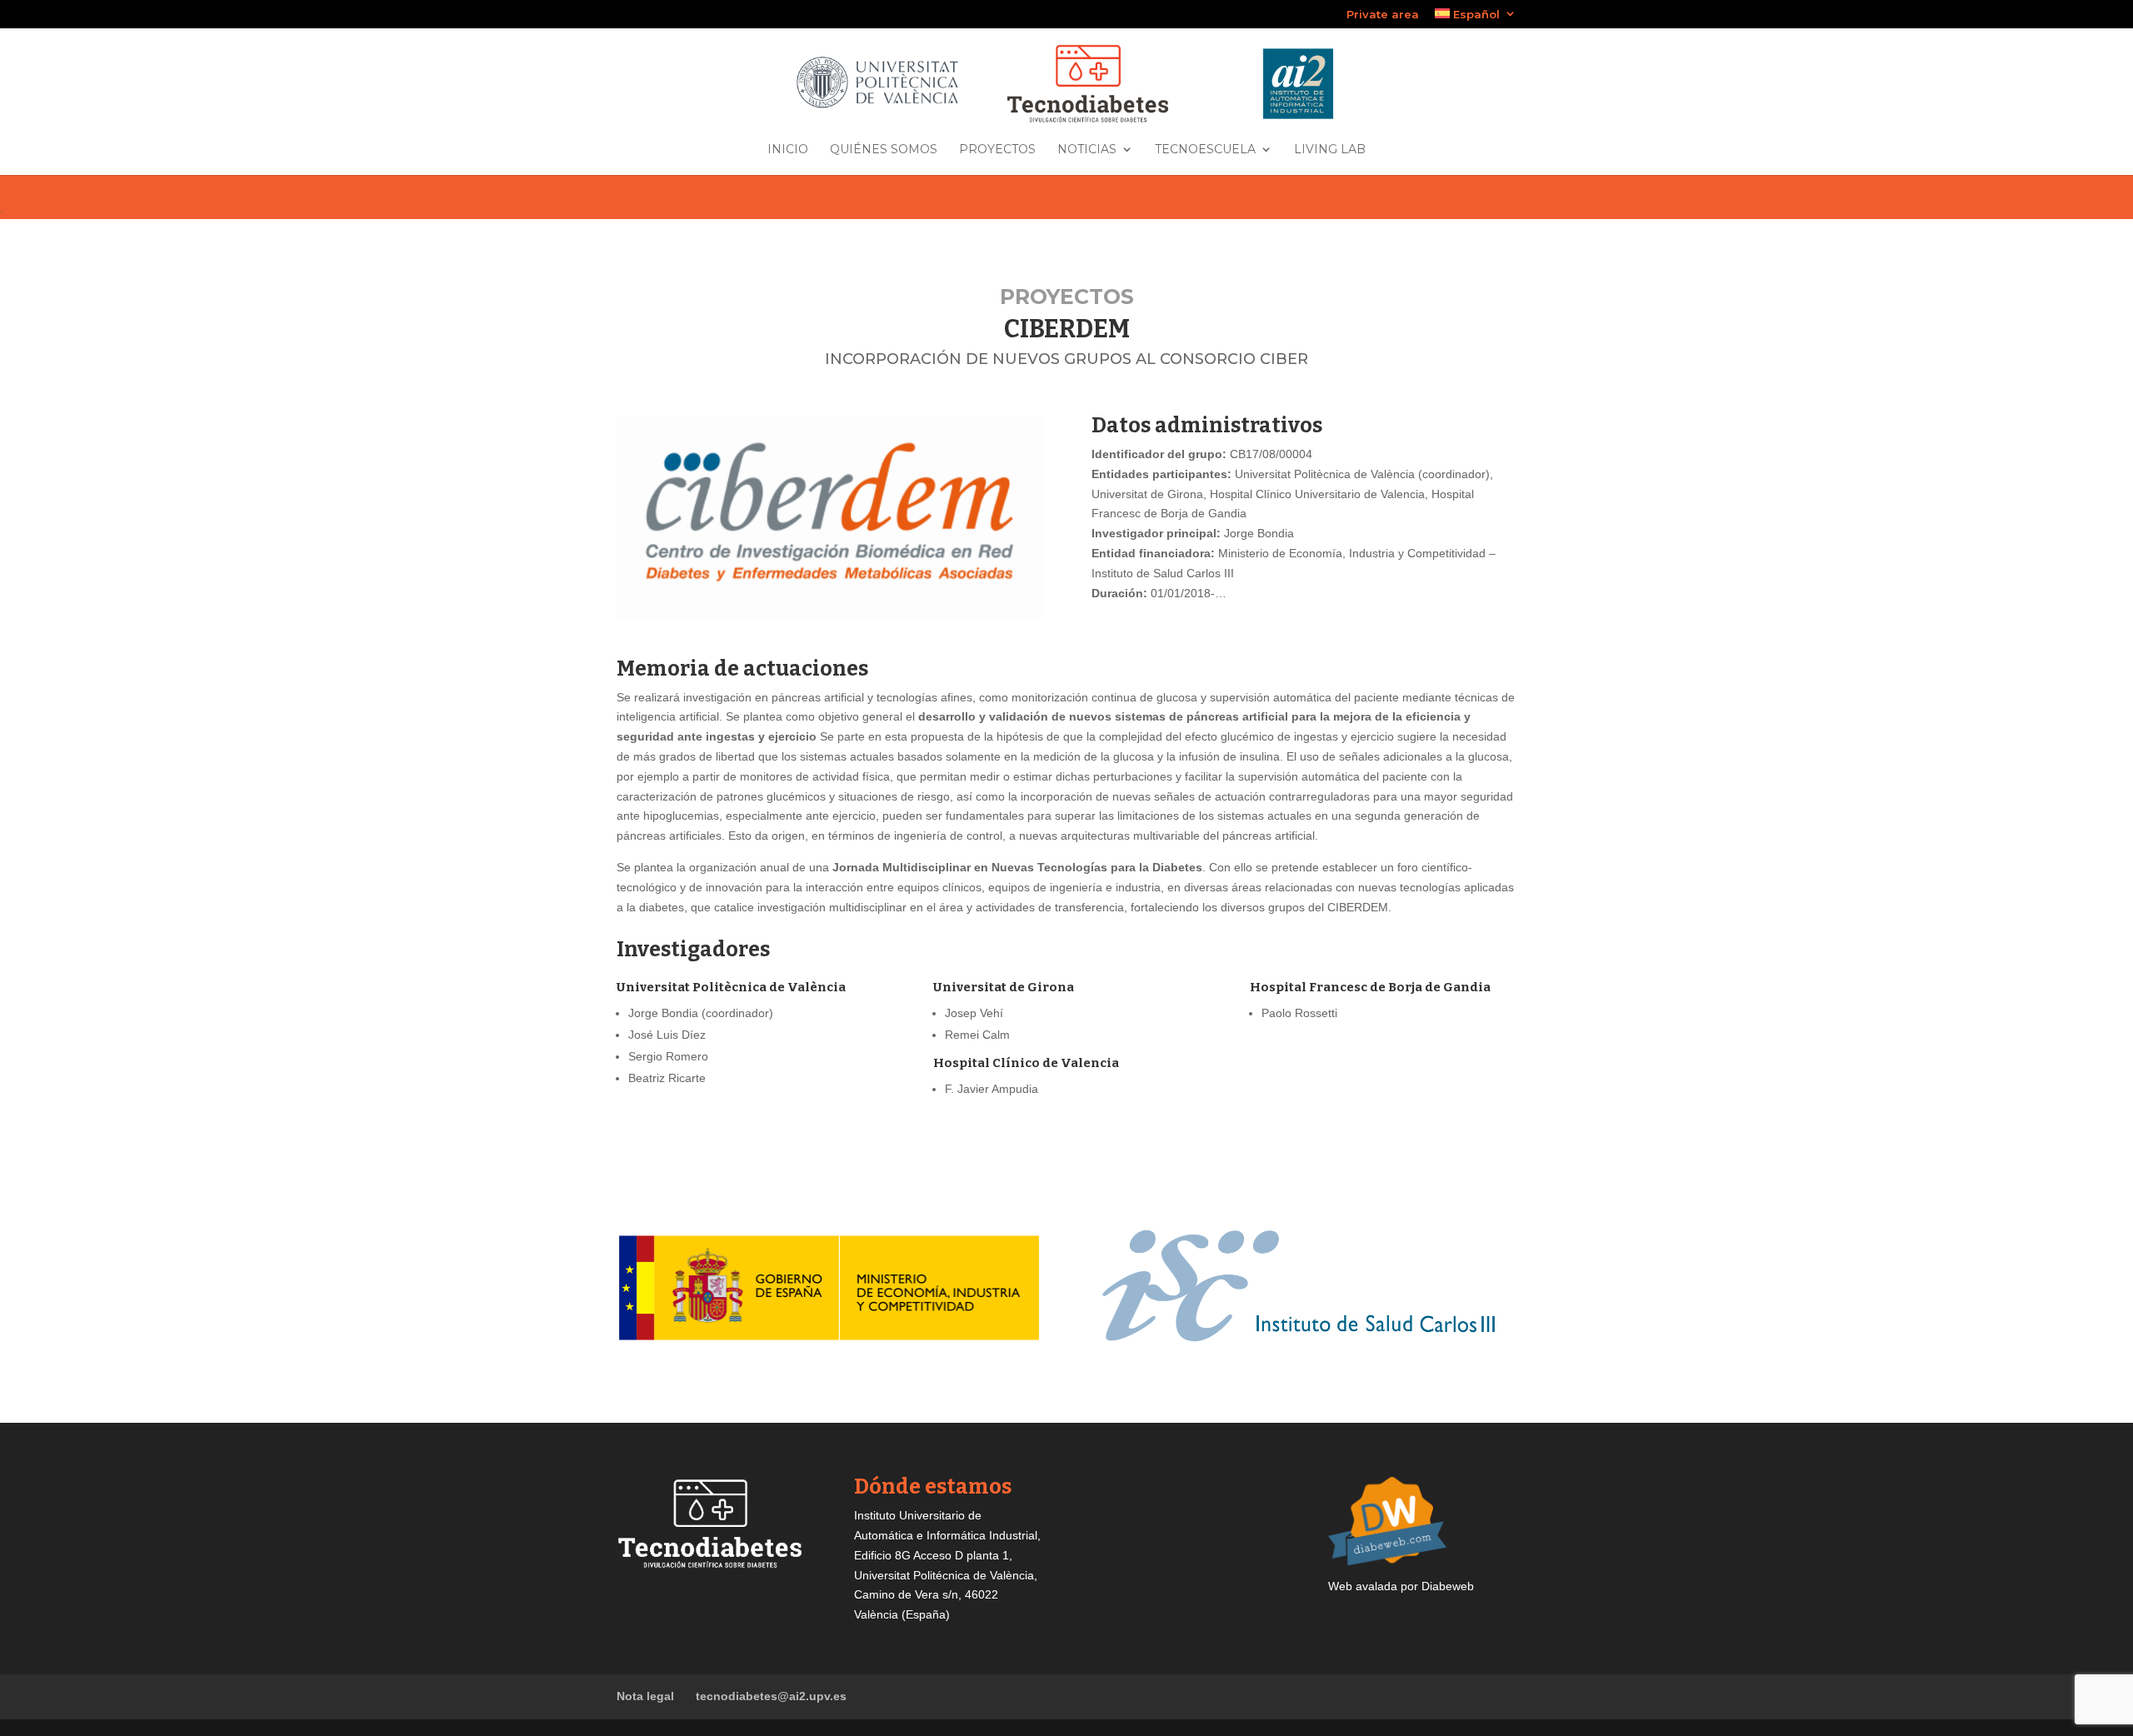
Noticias (1087, 150)
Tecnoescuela (1205, 150)
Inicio (788, 150)
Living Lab (1330, 150)
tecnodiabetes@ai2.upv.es (771, 1696)
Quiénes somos (884, 150)
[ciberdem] (829, 614)
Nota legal (645, 1696)
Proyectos (997, 150)
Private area (1383, 15)
